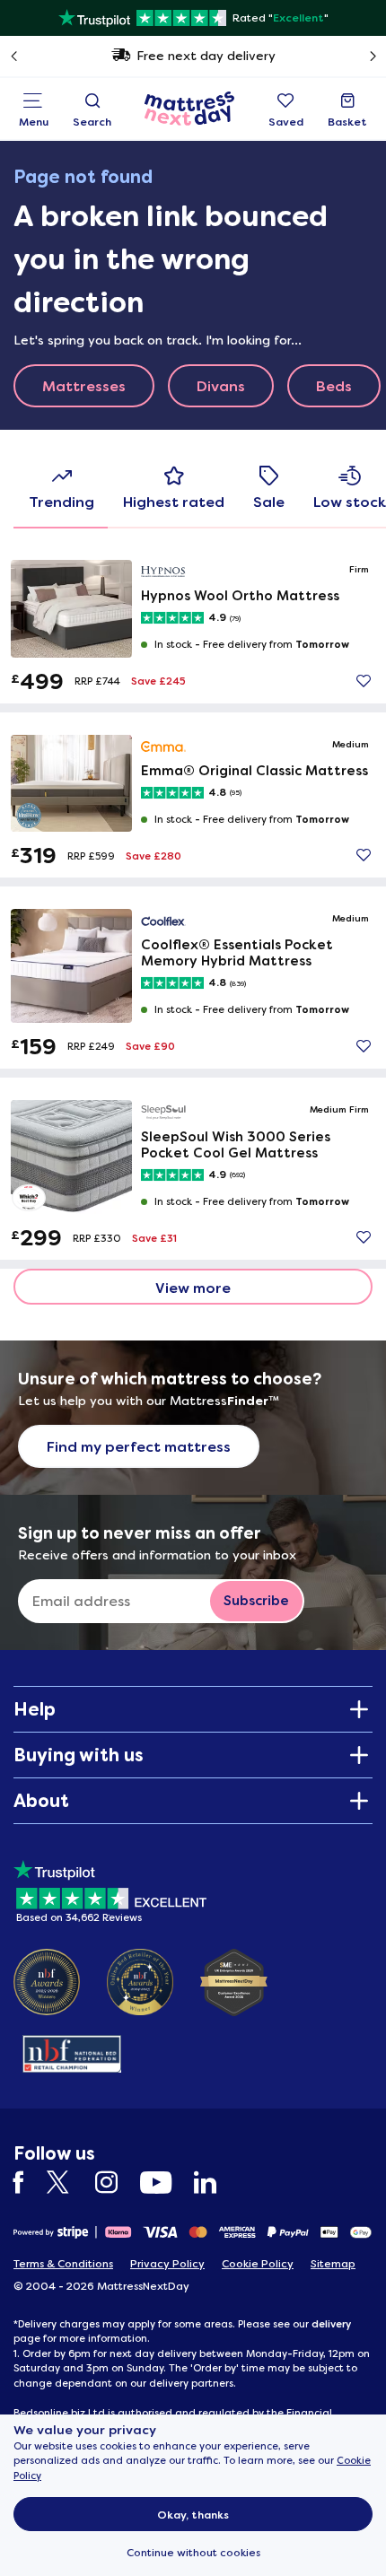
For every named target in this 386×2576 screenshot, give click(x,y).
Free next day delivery (206, 56)
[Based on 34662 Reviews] (110, 1888)
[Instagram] (115, 2183)
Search (92, 122)
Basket (347, 122)
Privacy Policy (167, 2264)
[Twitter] (69, 2183)
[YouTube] (165, 2183)
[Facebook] (28, 2183)
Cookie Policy (258, 2264)
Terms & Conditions (63, 2264)
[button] (364, 681)
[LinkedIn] (214, 2183)
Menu (34, 122)
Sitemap (333, 2264)
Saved (286, 122)
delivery (331, 2324)
